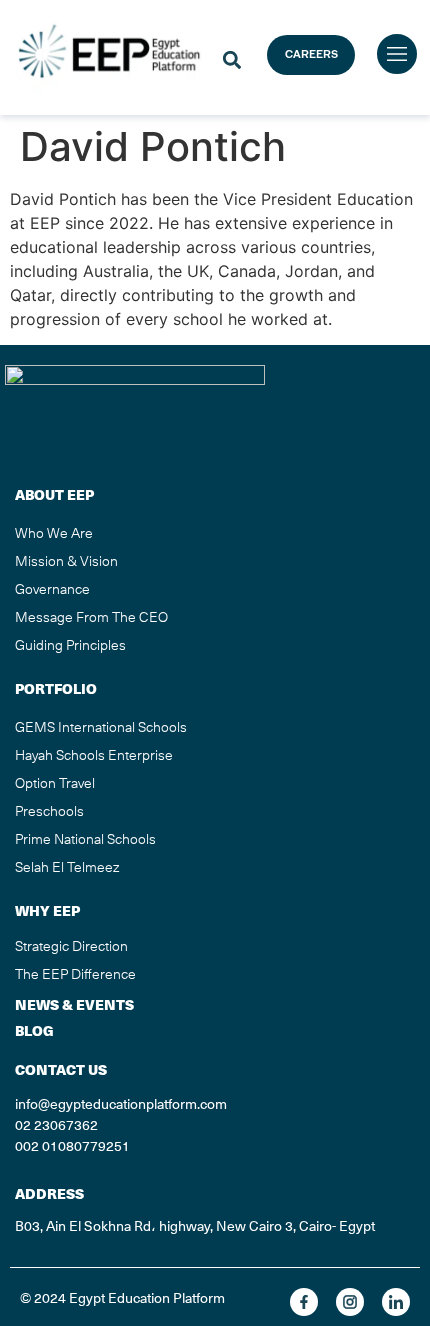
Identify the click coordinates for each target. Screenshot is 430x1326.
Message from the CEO (91, 617)
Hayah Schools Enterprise (94, 755)
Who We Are (54, 533)
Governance (52, 589)
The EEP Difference (75, 974)
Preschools (49, 811)
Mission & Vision (66, 561)
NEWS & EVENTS (74, 1005)
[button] (231, 60)
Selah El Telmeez (67, 867)
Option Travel (55, 783)
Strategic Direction (71, 946)
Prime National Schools (85, 839)
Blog (34, 1031)
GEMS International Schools (101, 727)
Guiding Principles (70, 645)
